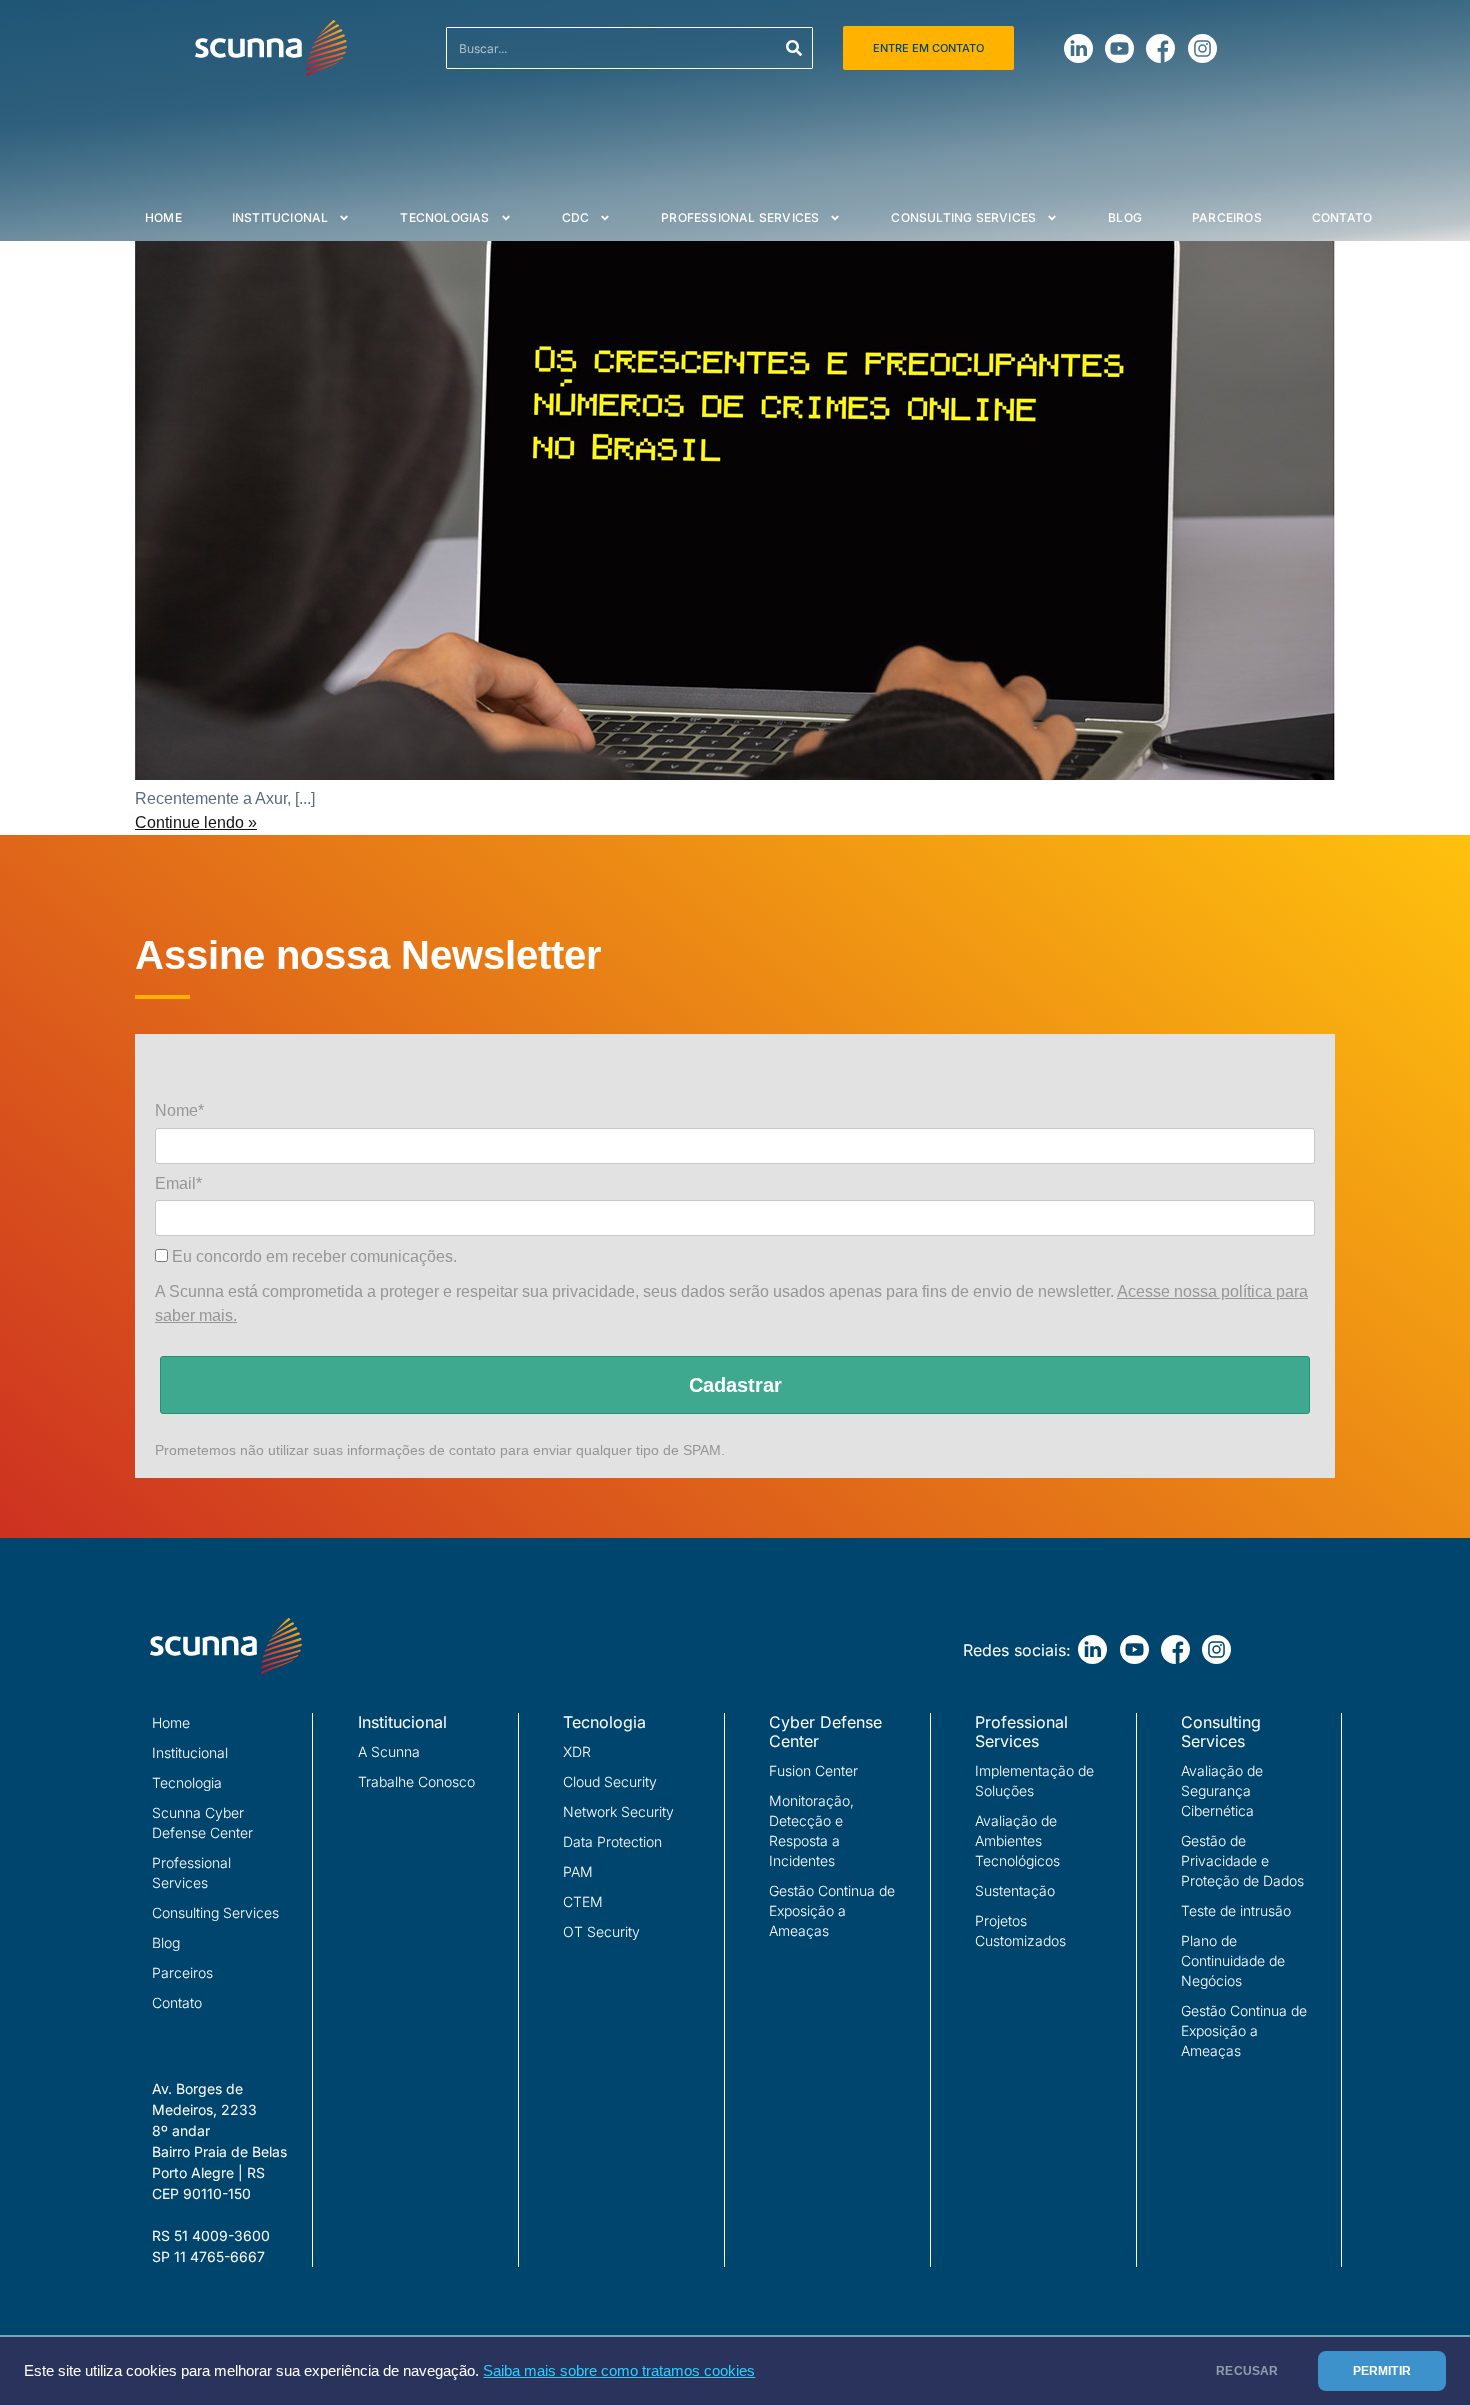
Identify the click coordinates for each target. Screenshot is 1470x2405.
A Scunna (389, 1751)
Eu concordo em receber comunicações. (312, 1256)
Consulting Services (963, 217)
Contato (1342, 217)
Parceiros (1227, 217)
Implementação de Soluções (1034, 1780)
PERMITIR (1382, 2371)
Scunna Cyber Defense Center (202, 1822)
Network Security (618, 1811)
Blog (1125, 217)
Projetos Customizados (1020, 1930)
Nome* (179, 1110)
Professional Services (740, 217)
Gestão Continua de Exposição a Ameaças (832, 1910)
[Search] (794, 48)
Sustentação (1015, 1890)
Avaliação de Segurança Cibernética (1222, 1790)
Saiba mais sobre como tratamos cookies (619, 2371)
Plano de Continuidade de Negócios (1233, 1960)
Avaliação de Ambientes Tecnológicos (1017, 1840)
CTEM (583, 1901)
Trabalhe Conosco (416, 1781)
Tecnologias (444, 217)
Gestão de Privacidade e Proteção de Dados (1242, 1860)
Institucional (280, 217)
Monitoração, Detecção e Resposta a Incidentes (811, 1830)
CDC (576, 217)
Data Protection (612, 1841)
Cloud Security (610, 1781)
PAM (578, 1871)
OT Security (601, 1931)
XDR (577, 1751)
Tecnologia (187, 1782)
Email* (178, 1183)
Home (163, 217)
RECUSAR (1247, 2371)
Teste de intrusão (1236, 1910)
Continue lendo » (196, 822)
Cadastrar (735, 1385)
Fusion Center (813, 1770)
